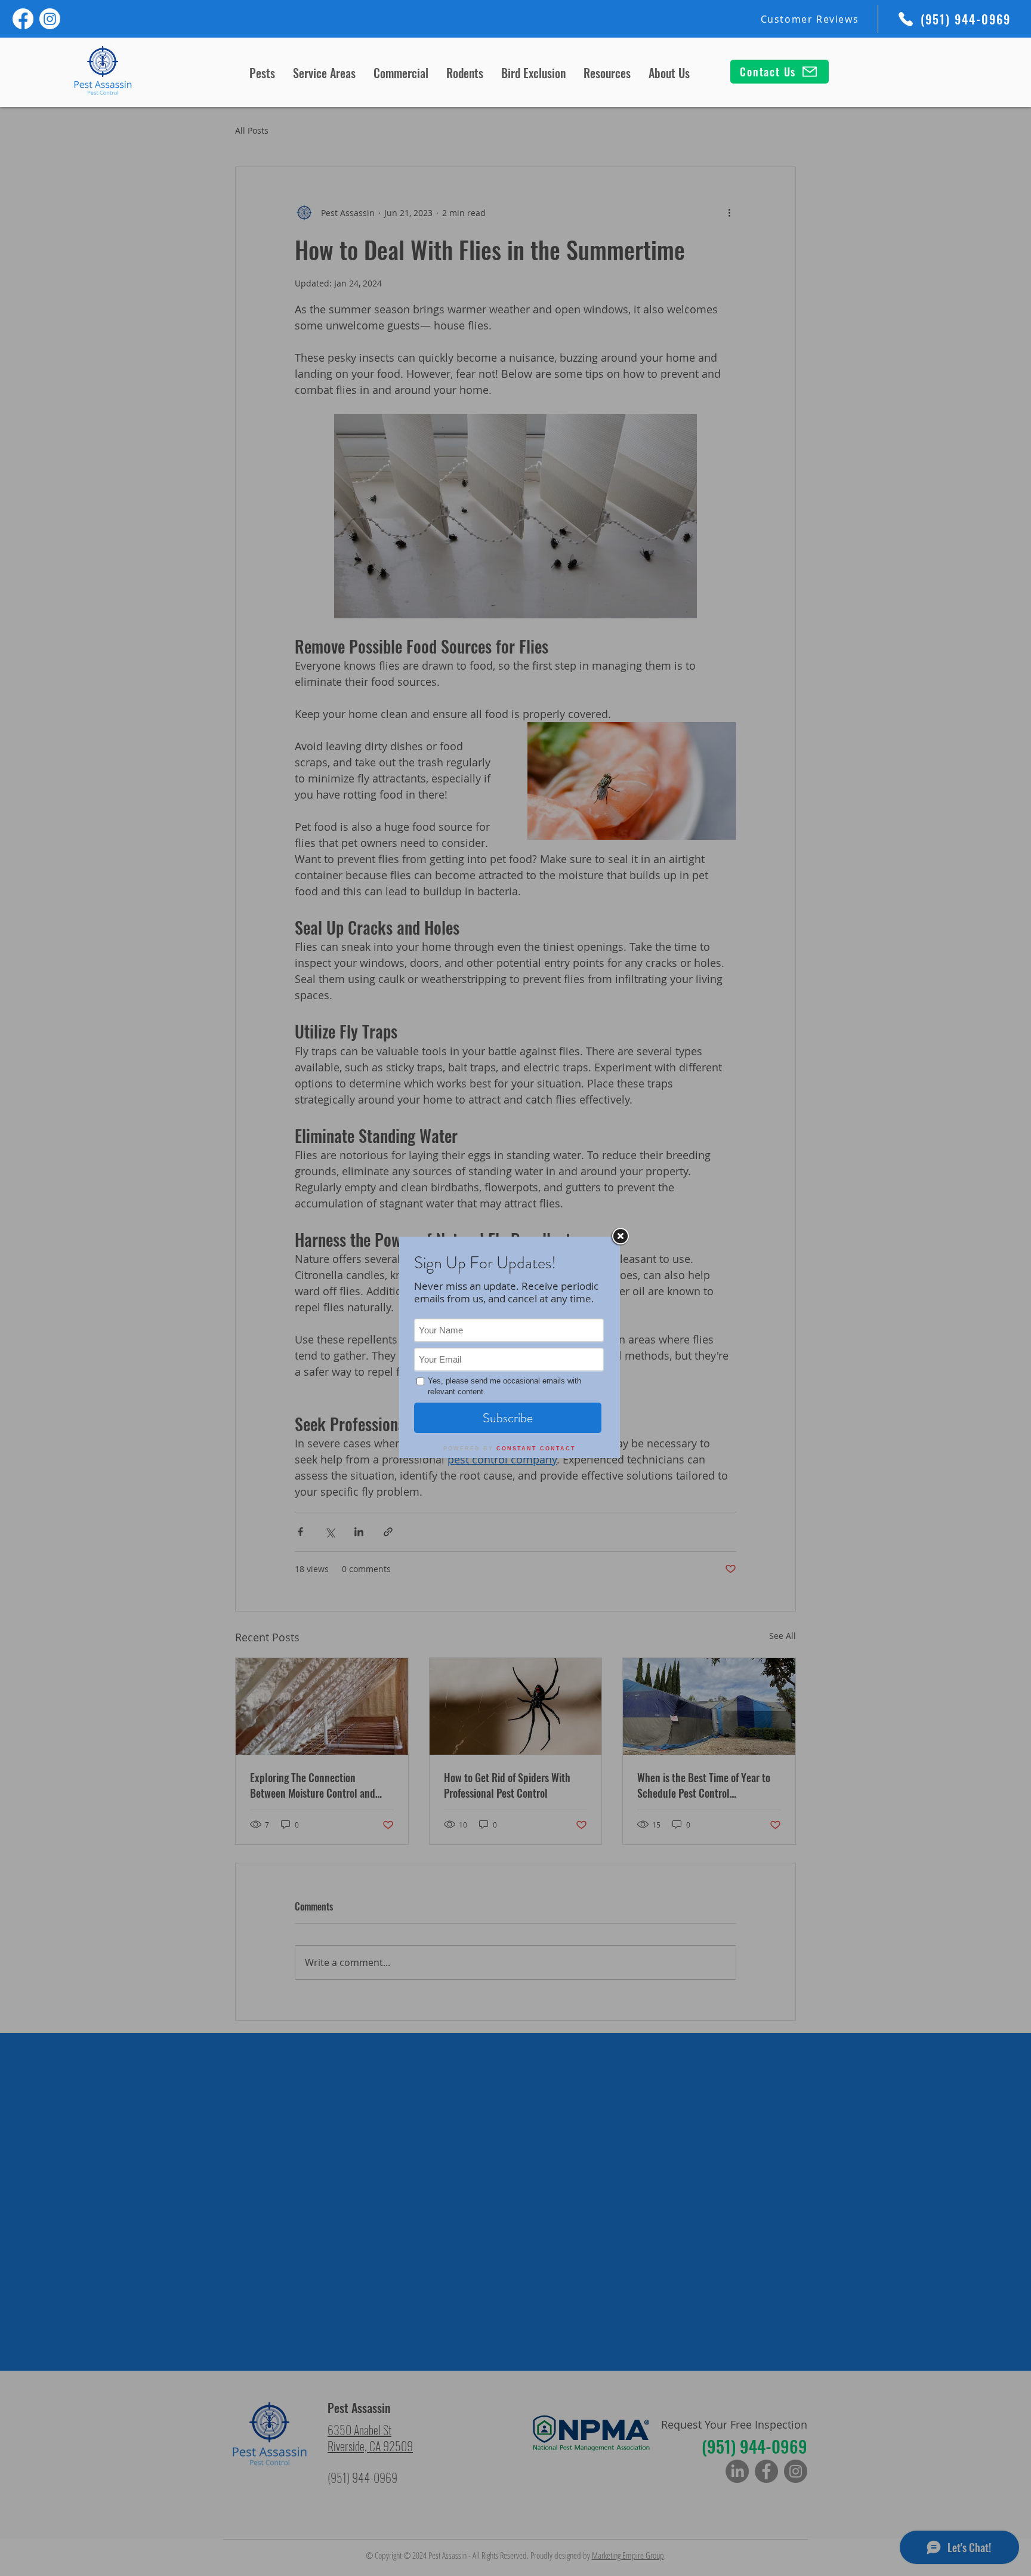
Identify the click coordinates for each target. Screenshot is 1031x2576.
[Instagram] (50, 19)
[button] (262, 72)
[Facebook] (23, 19)
